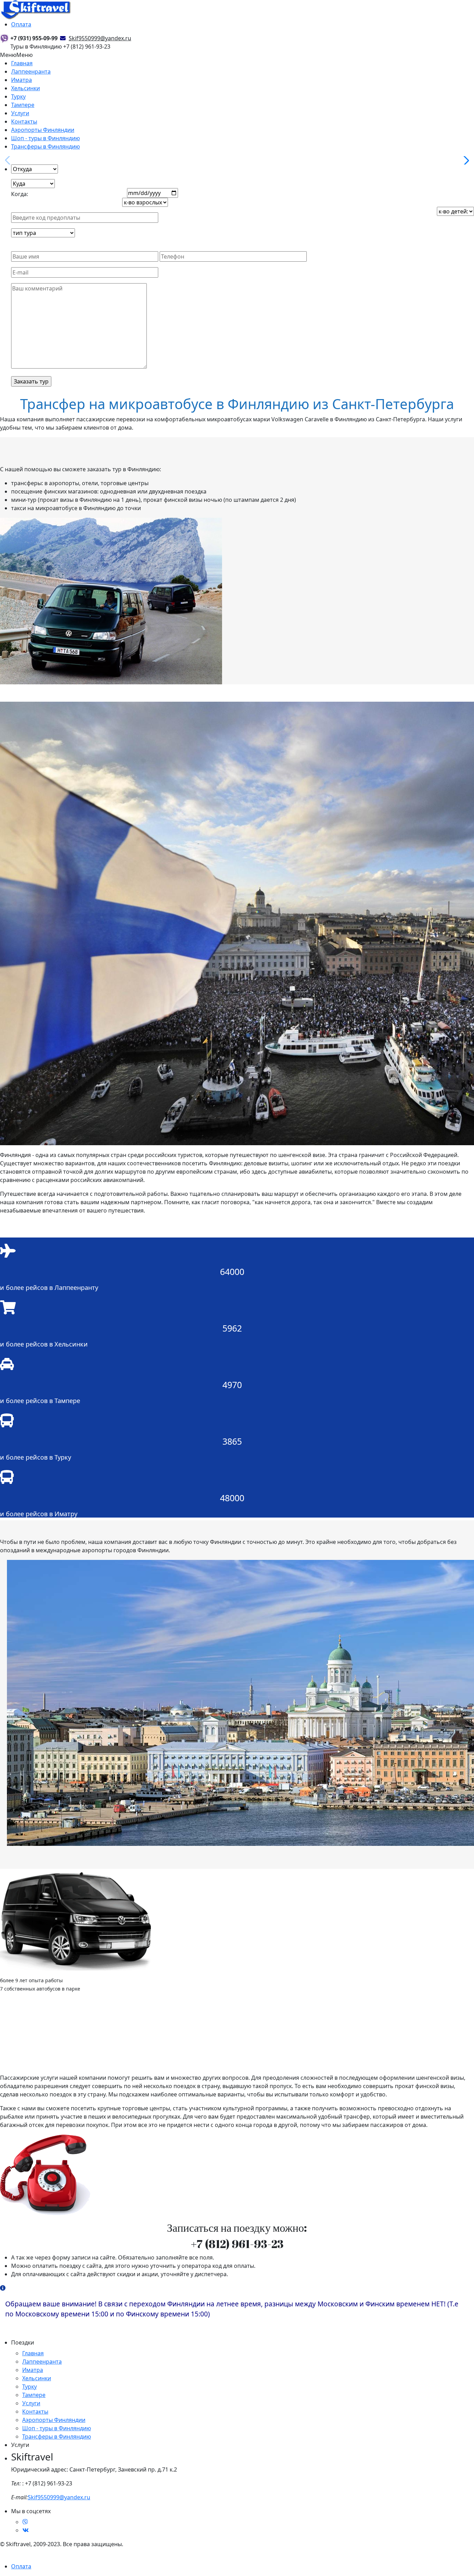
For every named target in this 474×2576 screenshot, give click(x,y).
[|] (36, 9)
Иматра (22, 80)
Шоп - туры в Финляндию (45, 138)
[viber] (25, 2522)
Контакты (24, 121)
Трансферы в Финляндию (45, 146)
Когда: (20, 194)
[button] (465, 160)
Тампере (23, 105)
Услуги (20, 113)
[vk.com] (26, 2530)
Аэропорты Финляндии (43, 130)
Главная (22, 63)
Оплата (21, 24)
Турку (18, 96)
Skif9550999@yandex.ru (59, 2497)
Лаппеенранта (31, 71)
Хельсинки (26, 88)
